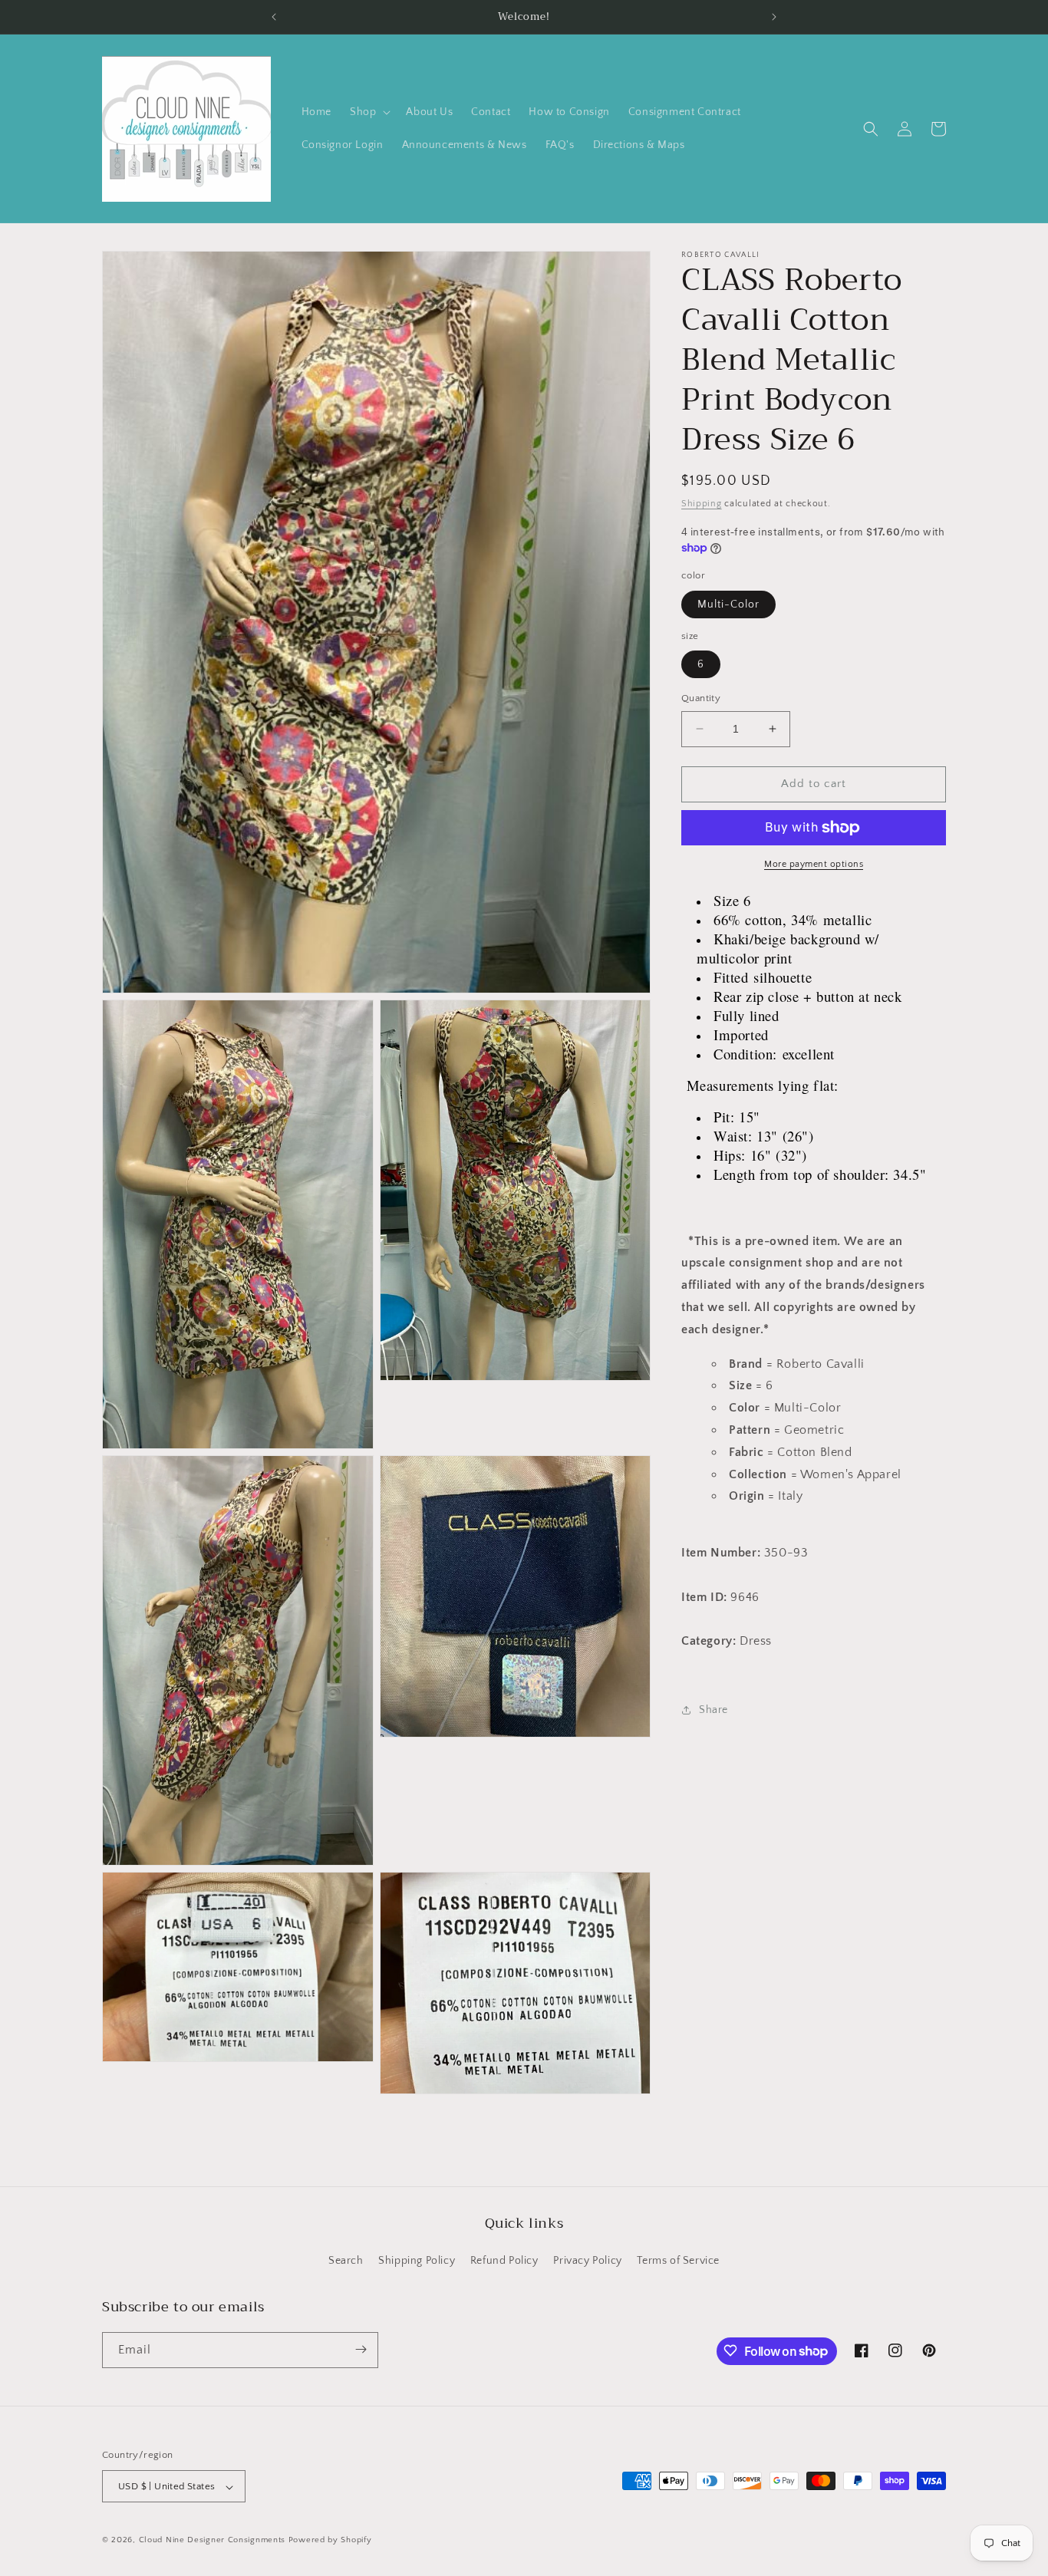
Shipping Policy (417, 2261)
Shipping (702, 504)
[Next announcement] (774, 17)
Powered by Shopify (330, 2541)
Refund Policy (504, 2261)
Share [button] (713, 1710)
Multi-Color (728, 604)
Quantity (701, 698)
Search (346, 2261)
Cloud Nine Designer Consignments (212, 2541)
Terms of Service (678, 2261)
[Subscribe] (361, 2349)
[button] (369, 112)
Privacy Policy (587, 2261)
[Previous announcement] (274, 17)
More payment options (814, 864)
